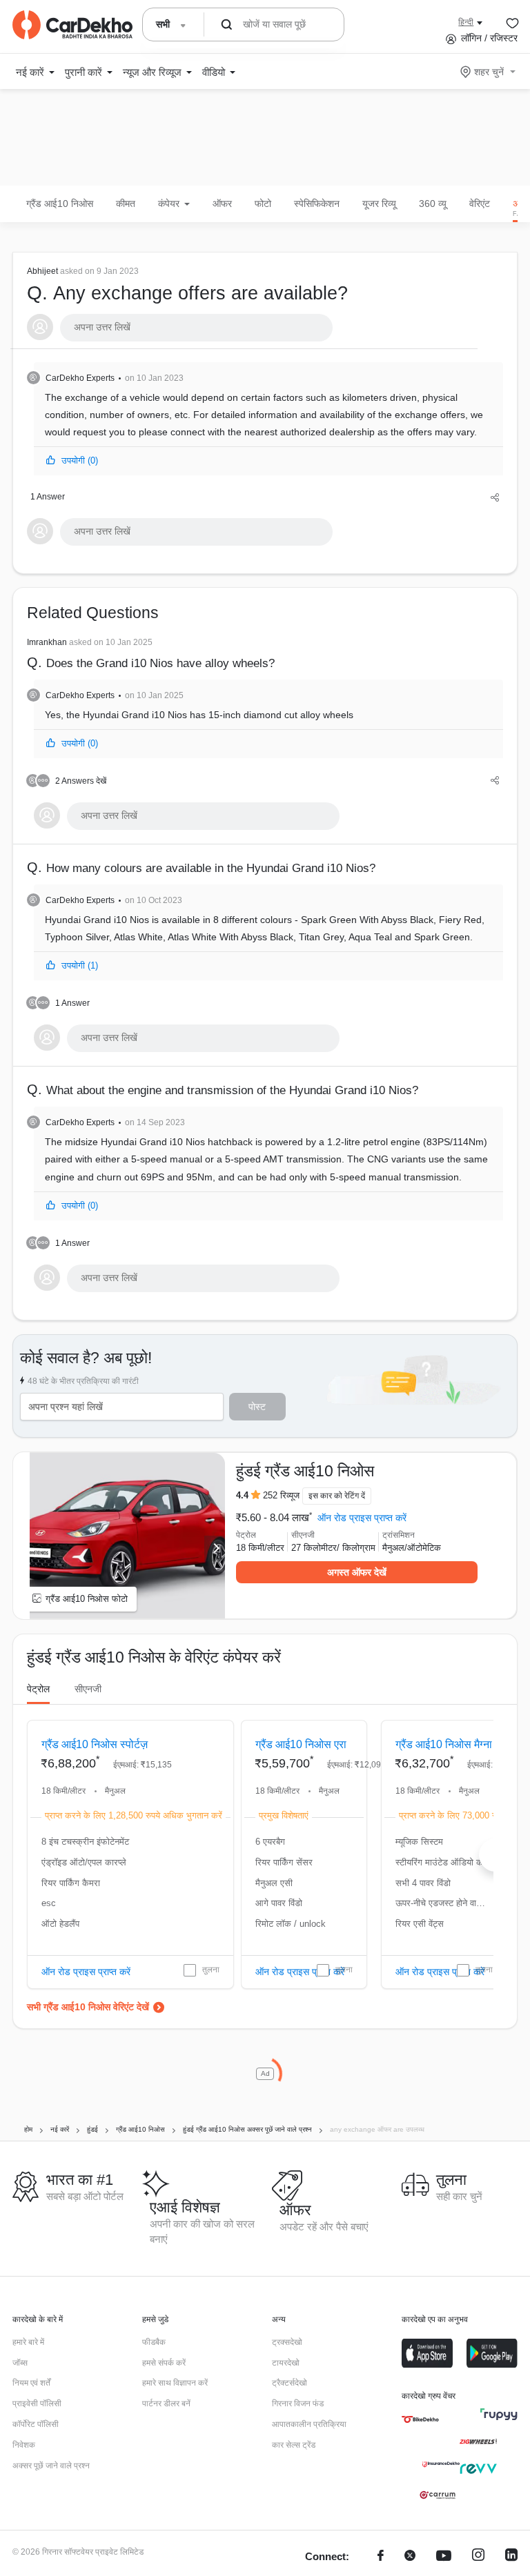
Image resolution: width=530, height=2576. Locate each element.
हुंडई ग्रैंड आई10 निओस (305, 1471)
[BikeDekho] (420, 2419)
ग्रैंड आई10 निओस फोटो (87, 1599)
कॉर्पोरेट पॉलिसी (36, 2424)
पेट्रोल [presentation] (38, 1689)
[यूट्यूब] (444, 2557)
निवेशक (24, 2445)
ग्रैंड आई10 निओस (60, 204)
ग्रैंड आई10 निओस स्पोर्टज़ (95, 1744)
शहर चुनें (489, 72)
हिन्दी (466, 22)
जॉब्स (20, 2363)
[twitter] (410, 2557)
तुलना (211, 1970)
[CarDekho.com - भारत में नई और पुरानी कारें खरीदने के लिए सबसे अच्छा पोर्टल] (72, 25)
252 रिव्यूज (281, 1495)
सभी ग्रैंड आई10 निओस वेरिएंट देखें (88, 2007)
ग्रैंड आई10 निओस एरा (301, 1744)
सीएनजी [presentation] (88, 1689)
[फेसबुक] (381, 2557)
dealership (352, 432)
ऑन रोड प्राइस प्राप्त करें (362, 1518)
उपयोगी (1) (80, 965)
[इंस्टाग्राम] (478, 2557)
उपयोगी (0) (80, 460)
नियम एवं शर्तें (31, 2383)
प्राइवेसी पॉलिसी (37, 2404)
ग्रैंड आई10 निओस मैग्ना (444, 1744)
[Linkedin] (511, 2557)
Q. (187, 285)
